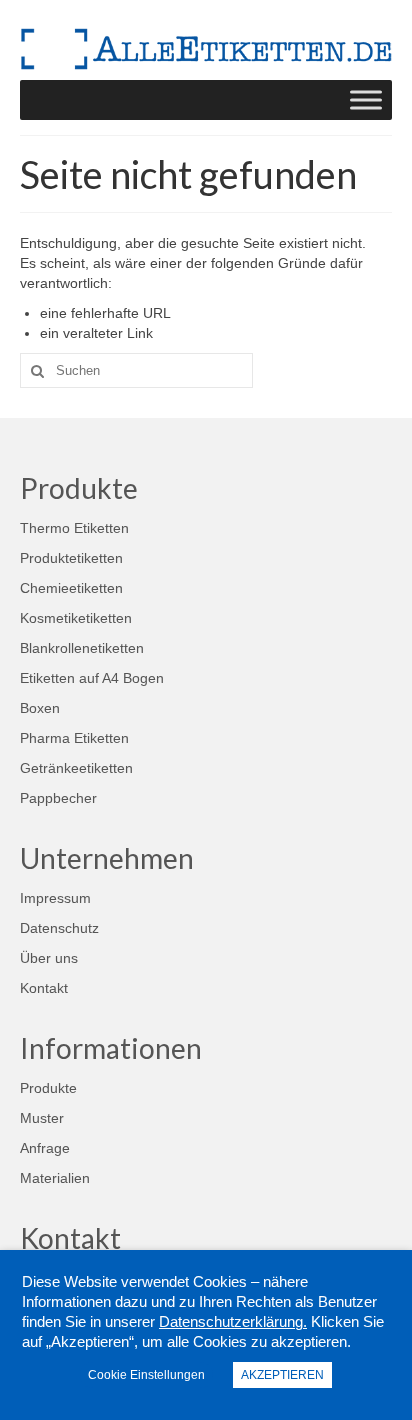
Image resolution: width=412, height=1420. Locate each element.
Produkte (48, 1088)
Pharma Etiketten (74, 738)
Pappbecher (58, 798)
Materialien (55, 1178)
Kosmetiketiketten (76, 618)
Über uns (49, 958)
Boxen (40, 708)
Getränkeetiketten (76, 768)
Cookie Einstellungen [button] (146, 1375)
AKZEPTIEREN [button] (282, 1375)
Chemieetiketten (71, 588)
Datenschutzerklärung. (233, 1322)
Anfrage (45, 1148)
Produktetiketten (71, 558)
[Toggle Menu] (366, 99)
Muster (42, 1118)
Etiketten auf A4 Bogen (92, 678)
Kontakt (44, 988)
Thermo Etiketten (74, 528)
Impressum (55, 898)
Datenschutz (59, 928)
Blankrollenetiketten (82, 648)
